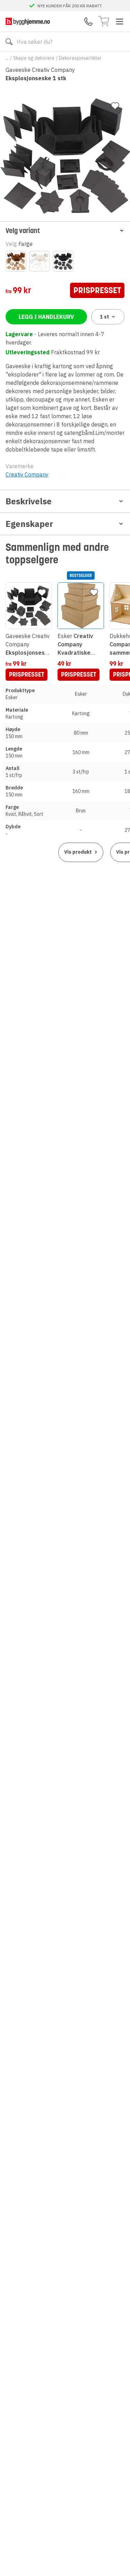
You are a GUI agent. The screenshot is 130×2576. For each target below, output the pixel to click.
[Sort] (63, 261)
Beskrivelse (29, 501)
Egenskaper (29, 524)
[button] (65, 230)
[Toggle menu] (120, 22)
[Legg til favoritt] (115, 106)
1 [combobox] (105, 317)
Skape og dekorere (34, 58)
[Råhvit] (40, 261)
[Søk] (9, 42)
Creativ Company (27, 474)
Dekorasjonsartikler (80, 58)
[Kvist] (16, 261)
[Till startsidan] (28, 21)
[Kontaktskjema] (88, 22)
